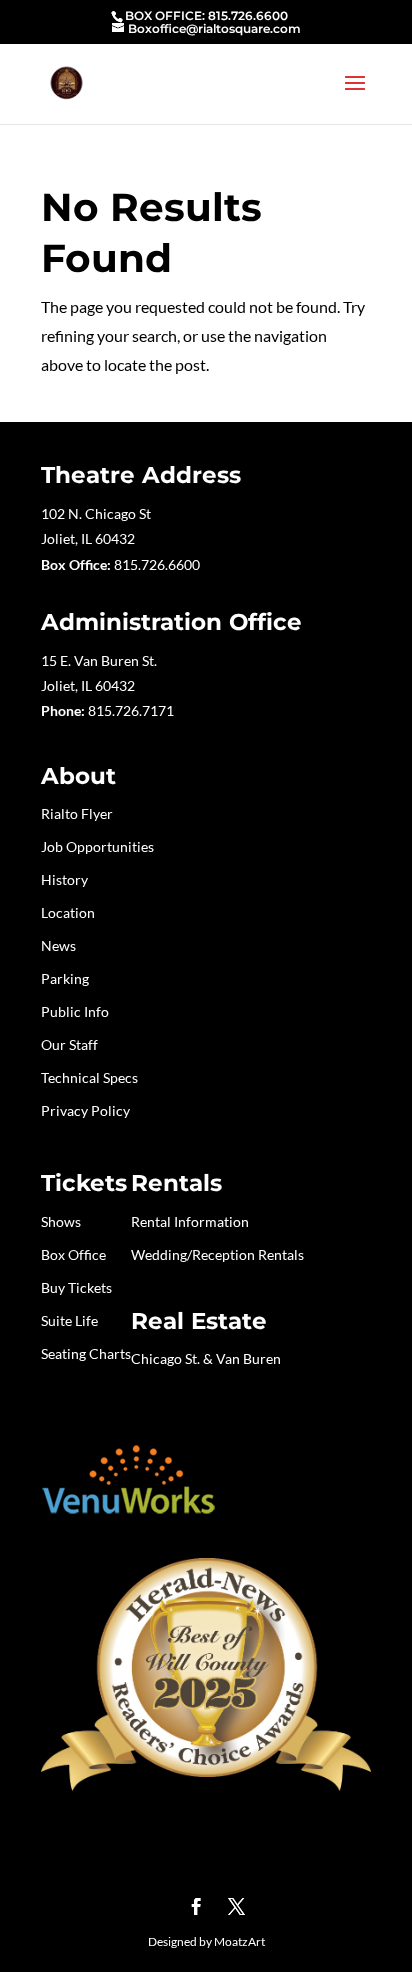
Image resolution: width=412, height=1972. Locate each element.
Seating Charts (86, 1353)
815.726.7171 (131, 710)
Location (68, 912)
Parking (65, 978)
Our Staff (69, 1044)
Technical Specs (89, 1077)
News (58, 945)
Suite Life (69, 1320)
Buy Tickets (76, 1287)
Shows (61, 1221)
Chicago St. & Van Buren (206, 1358)
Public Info (75, 1011)
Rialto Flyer (77, 813)
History (64, 879)
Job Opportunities (97, 846)
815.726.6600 (157, 564)
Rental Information (190, 1221)
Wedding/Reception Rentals (217, 1254)
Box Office (73, 1254)
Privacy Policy (85, 1110)
